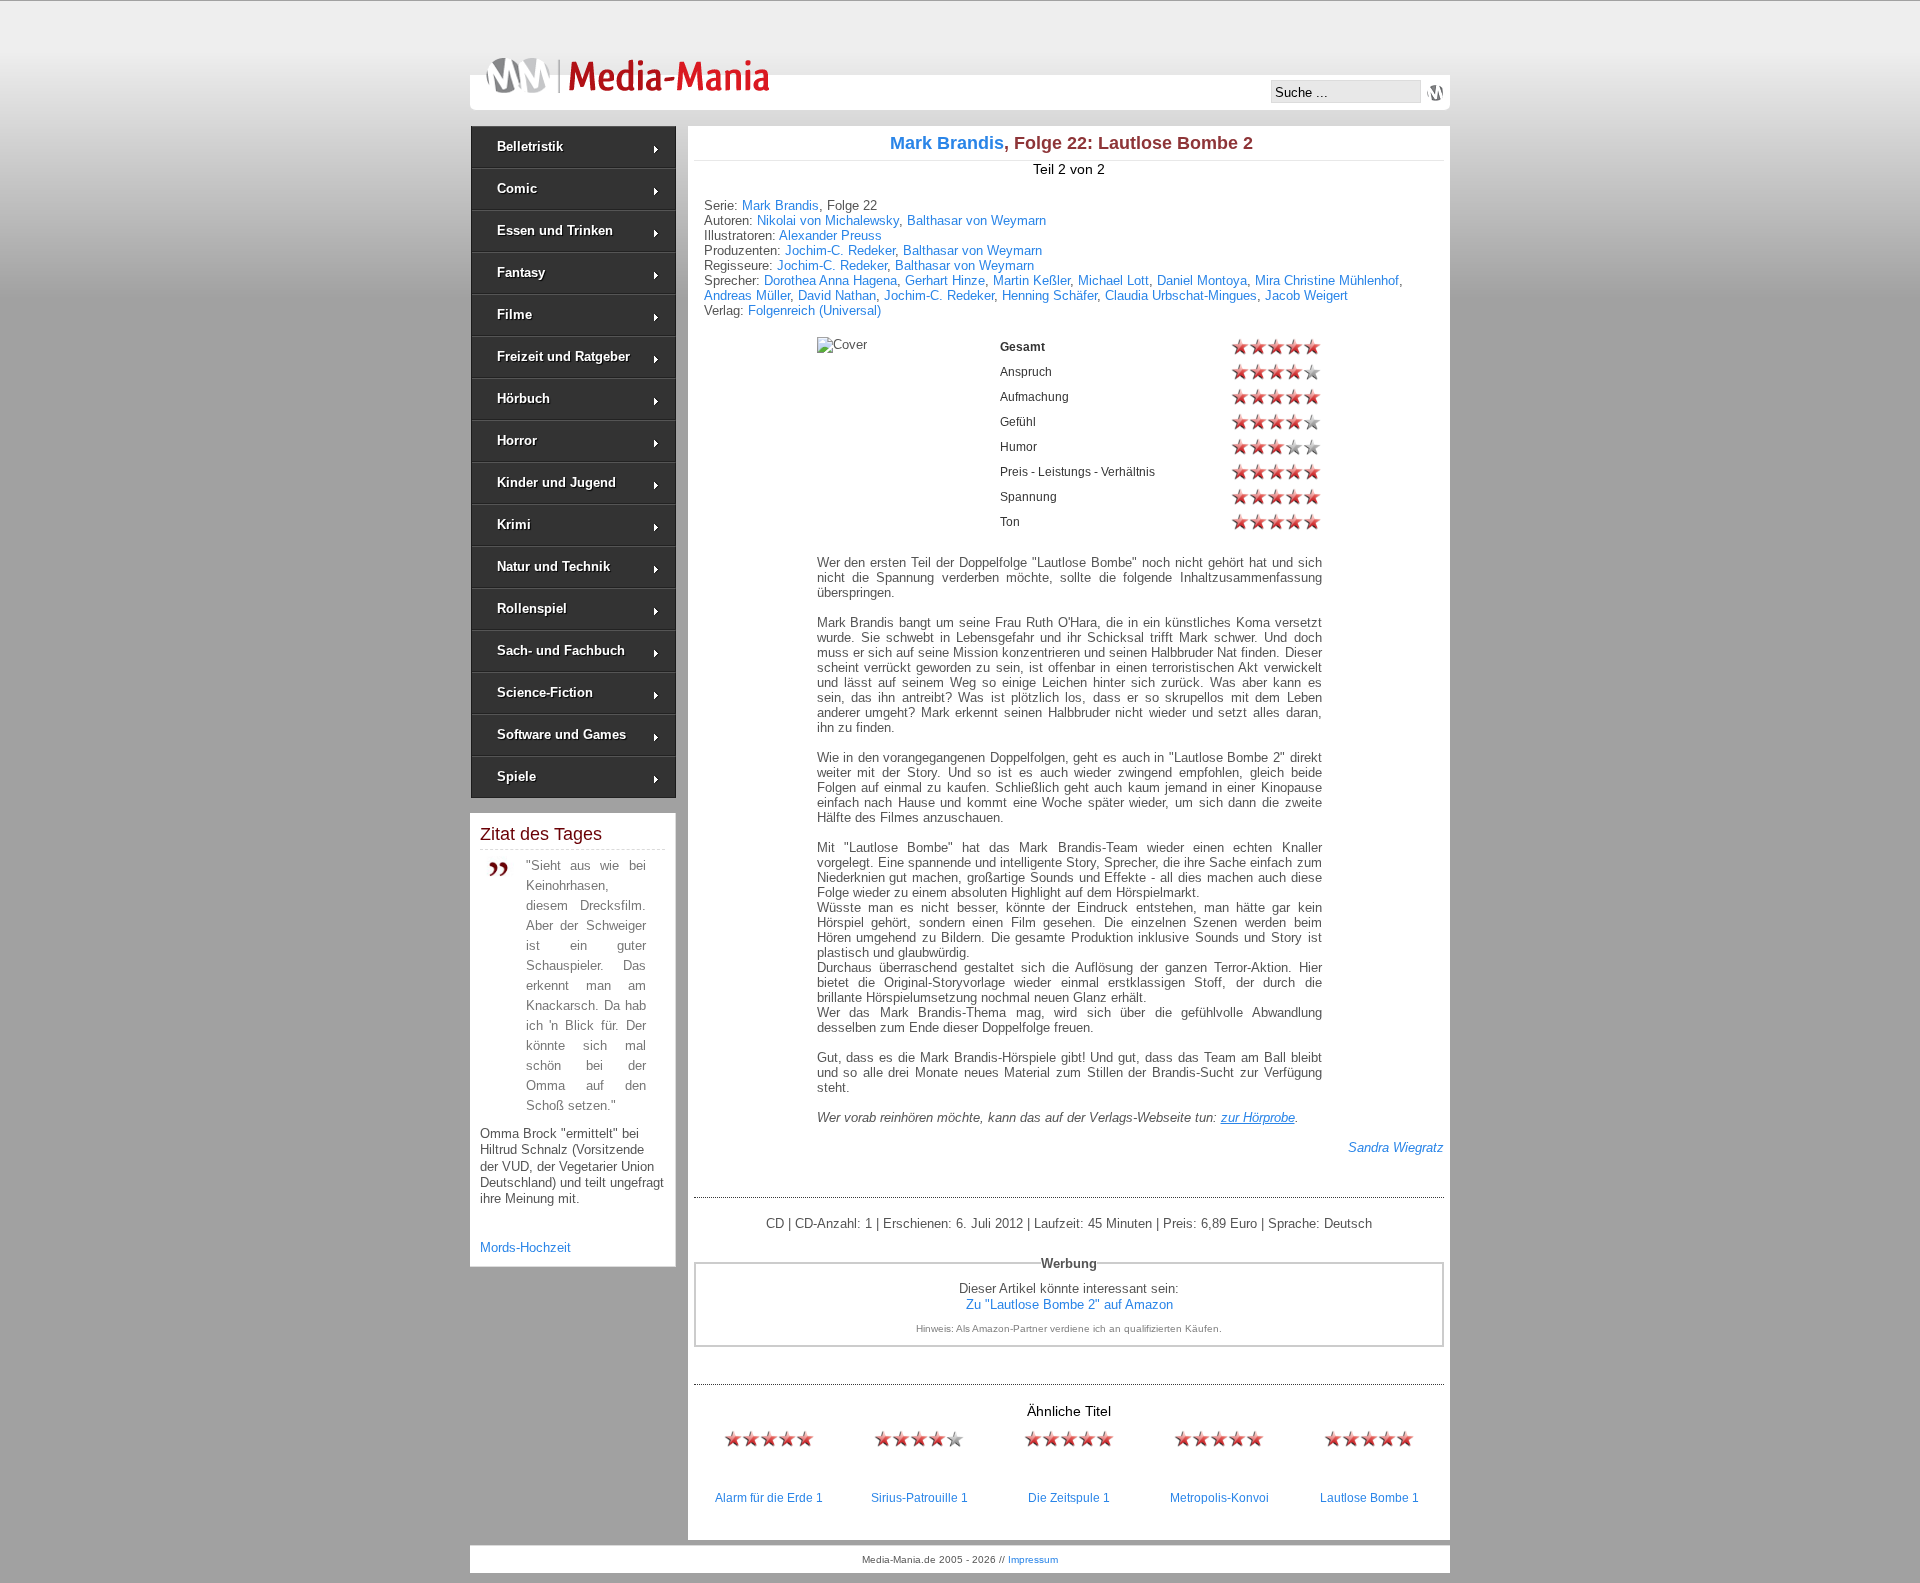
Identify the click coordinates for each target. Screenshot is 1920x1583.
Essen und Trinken (555, 230)
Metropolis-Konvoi (1219, 1498)
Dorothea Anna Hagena (830, 280)
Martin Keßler (1031, 280)
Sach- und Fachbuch (561, 650)
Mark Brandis (947, 143)
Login (1435, 93)
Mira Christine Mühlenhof (1327, 280)
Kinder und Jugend (556, 482)
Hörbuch (523, 398)
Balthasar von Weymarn (976, 220)
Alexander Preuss (830, 235)
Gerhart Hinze (945, 280)
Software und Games (561, 734)
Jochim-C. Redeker (840, 250)
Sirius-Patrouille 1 (919, 1498)
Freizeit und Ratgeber (563, 356)
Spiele (516, 776)
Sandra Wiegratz (1396, 1147)
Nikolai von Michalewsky (828, 220)
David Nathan (837, 295)
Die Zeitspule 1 (1069, 1498)
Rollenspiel (532, 608)
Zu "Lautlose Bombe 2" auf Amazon (1069, 1304)
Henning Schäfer (1049, 295)
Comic (517, 188)
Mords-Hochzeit (525, 1247)
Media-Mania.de (627, 66)
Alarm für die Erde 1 (769, 1498)
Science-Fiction (545, 692)
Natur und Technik (553, 566)
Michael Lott (1113, 280)
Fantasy (521, 272)
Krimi (514, 524)
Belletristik (530, 146)
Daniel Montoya (1202, 280)
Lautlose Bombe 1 (1369, 1498)
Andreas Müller (747, 295)
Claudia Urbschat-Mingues (1181, 295)
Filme (514, 314)
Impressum (1033, 1559)
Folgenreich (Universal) (814, 310)
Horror (517, 440)
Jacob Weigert (1306, 295)
